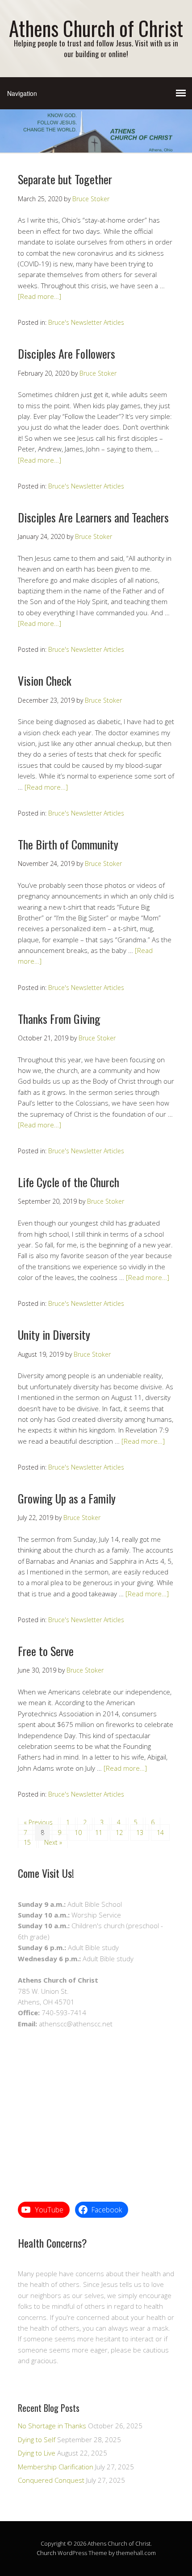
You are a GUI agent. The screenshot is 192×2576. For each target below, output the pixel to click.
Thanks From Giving (59, 1019)
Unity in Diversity (54, 1335)
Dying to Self (37, 2439)
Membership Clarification (56, 2467)
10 (78, 1833)
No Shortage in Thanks (52, 2426)
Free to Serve (46, 1651)
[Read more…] (40, 296)
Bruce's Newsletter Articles (86, 322)
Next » (53, 1842)
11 (99, 1833)
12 (119, 1833)
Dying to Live (37, 2453)
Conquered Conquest (51, 2480)
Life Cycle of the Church (69, 1182)
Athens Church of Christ (96, 28)
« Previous (38, 1822)
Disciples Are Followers (67, 354)
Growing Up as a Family (67, 1498)
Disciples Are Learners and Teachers (93, 517)
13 (140, 1833)
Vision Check (45, 681)
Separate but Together (65, 179)
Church (46, 2553)
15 (27, 1842)
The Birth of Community (68, 844)
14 (160, 1833)
